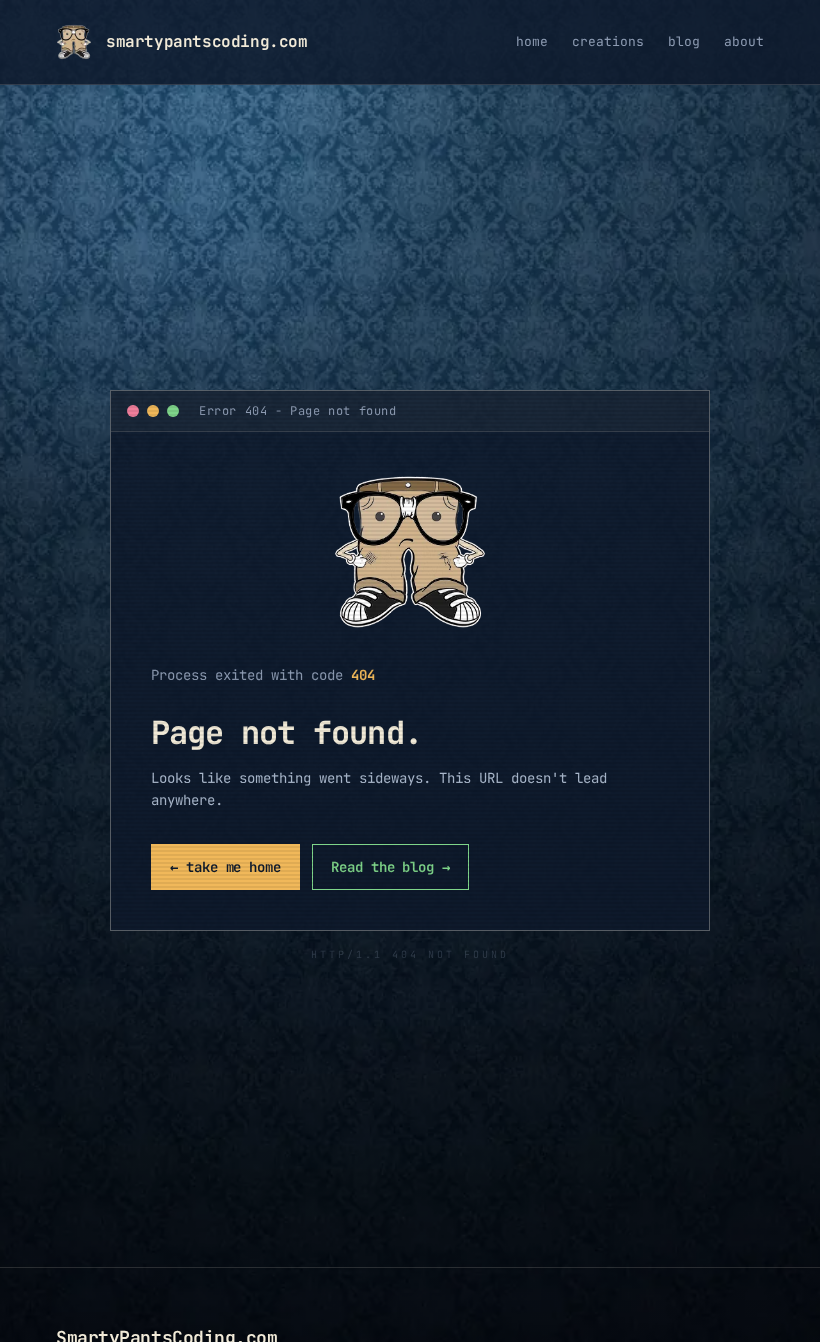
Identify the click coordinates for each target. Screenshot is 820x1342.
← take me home (225, 867)
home (532, 41)
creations (608, 41)
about (744, 41)
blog (684, 41)
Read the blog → (390, 867)
